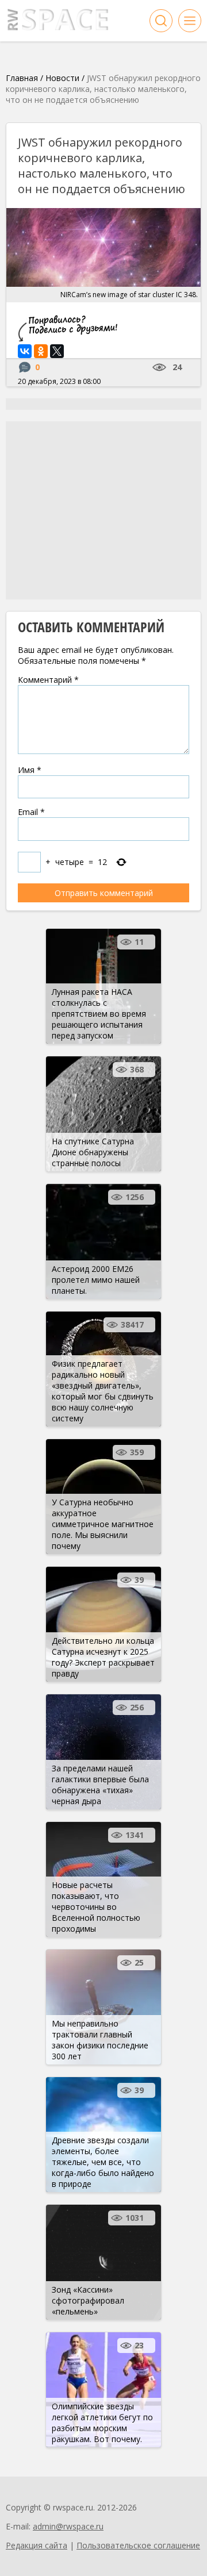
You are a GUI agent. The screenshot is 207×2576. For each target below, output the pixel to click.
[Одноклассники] (41, 351)
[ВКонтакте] (25, 351)
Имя (30, 770)
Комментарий (48, 680)
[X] (57, 351)
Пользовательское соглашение (138, 2545)
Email (31, 812)
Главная (22, 78)
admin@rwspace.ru (68, 2526)
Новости (62, 78)
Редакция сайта (37, 2545)
